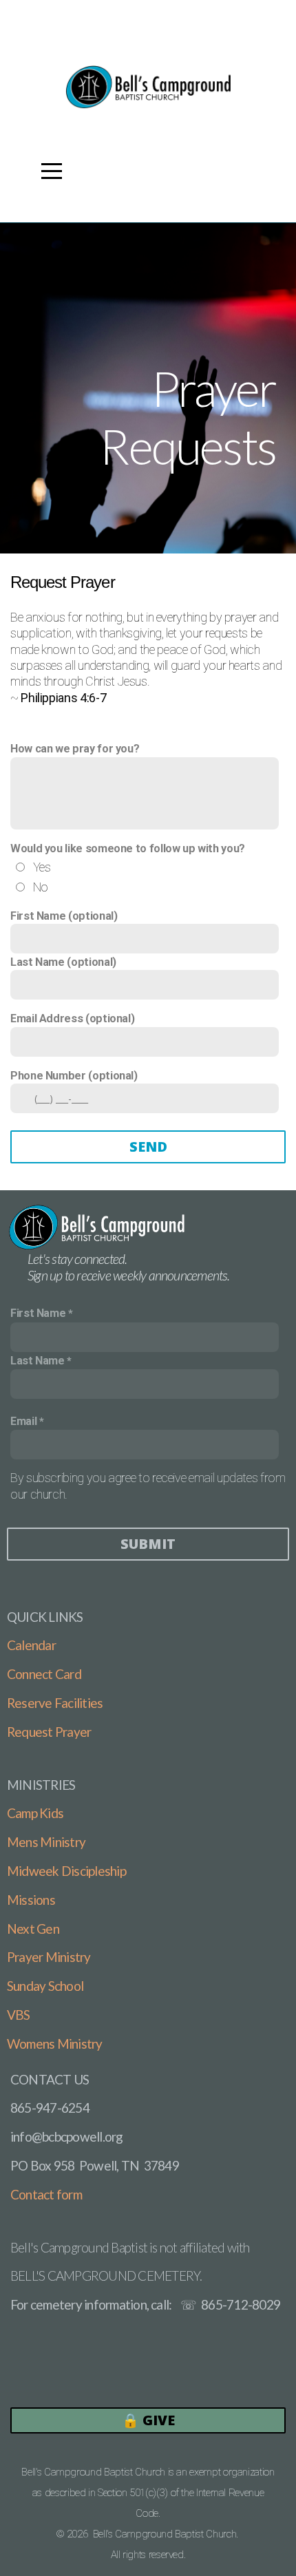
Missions (31, 1900)
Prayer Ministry (49, 1957)
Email (23, 1421)
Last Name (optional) (63, 962)
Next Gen (33, 1929)
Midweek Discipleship (66, 1871)
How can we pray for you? (75, 749)
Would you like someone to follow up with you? (128, 848)
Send (148, 1147)
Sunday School (45, 1986)
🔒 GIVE (148, 2420)
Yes (42, 867)
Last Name (38, 1361)
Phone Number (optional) (74, 1076)
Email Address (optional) (72, 1018)
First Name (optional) (64, 916)
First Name (38, 1313)
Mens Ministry (46, 1842)
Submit (148, 1544)
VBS (19, 2015)
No (41, 887)
